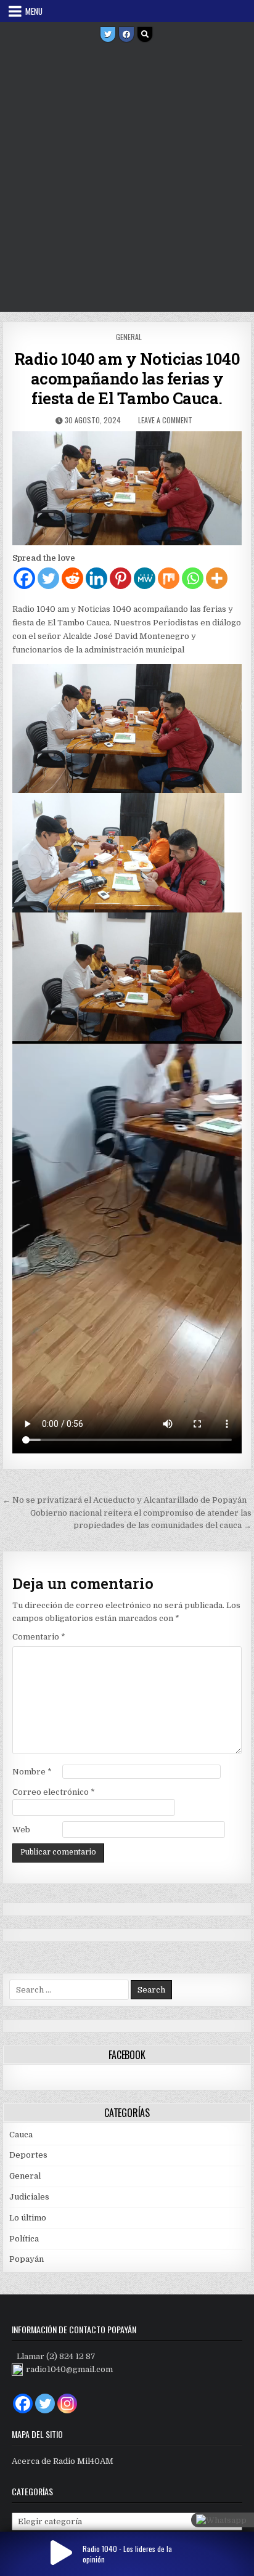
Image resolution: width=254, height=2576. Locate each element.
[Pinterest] (121, 578)
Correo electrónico (54, 1792)
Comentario (39, 1637)
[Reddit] (72, 578)
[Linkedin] (96, 578)
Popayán (27, 2259)
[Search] (145, 35)
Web (21, 1830)
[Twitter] (108, 35)
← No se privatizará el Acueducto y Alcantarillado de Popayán (125, 1500)
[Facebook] (126, 35)
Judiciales (29, 2197)
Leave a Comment (165, 420)
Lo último (28, 2218)
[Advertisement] (127, 179)
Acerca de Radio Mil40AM (63, 2461)
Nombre (32, 1772)
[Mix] (169, 578)
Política (24, 2239)
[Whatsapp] (193, 578)
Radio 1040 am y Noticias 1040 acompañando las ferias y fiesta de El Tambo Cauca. (127, 378)
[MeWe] (145, 578)
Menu (34, 11)
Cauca (21, 2135)
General (129, 337)
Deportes (28, 2155)
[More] (217, 578)
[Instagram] (67, 2403)
